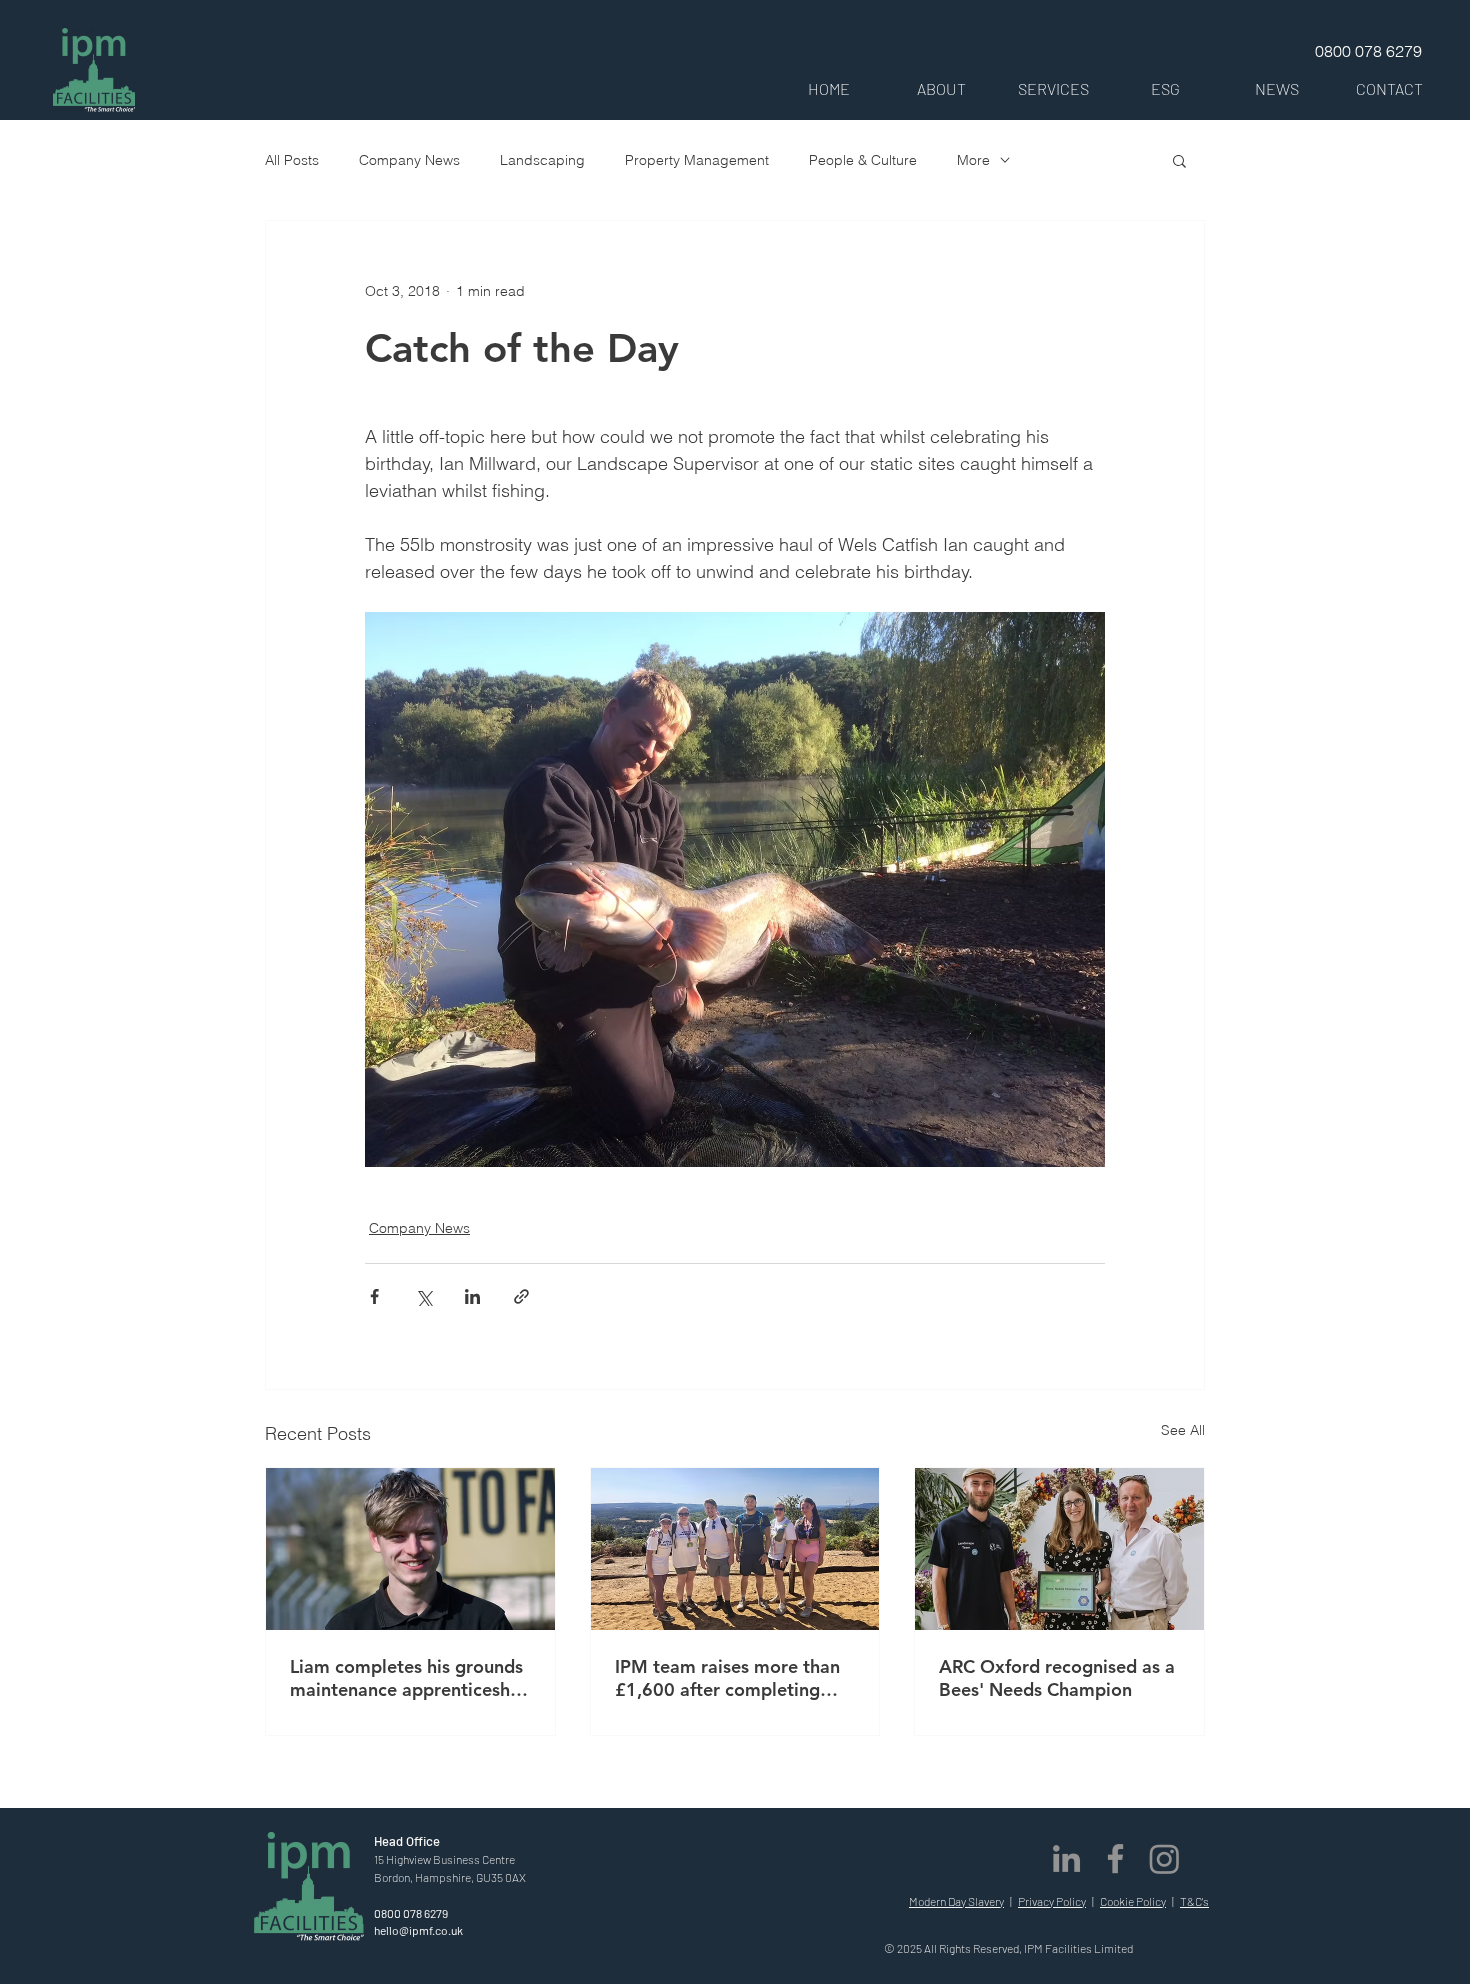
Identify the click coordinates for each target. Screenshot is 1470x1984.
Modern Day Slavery (956, 1901)
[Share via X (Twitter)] (423, 1296)
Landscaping (542, 160)
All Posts (292, 160)
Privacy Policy (1052, 1901)
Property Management (697, 160)
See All (1183, 1430)
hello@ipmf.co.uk (418, 1930)
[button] (941, 88)
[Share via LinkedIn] (472, 1296)
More (973, 160)
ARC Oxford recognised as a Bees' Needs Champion (1057, 1678)
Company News (409, 160)
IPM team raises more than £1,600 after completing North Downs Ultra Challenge (727, 1678)
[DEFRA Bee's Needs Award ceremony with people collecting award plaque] (1059, 1549)
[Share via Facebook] (374, 1296)
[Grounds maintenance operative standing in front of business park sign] (410, 1549)
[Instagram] (1164, 1858)
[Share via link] (521, 1296)
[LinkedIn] (1066, 1858)
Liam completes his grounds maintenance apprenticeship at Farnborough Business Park (408, 1678)
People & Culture (863, 160)
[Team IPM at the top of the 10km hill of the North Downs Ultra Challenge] (735, 1549)
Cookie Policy (1133, 1901)
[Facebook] (1115, 1858)
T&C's (1194, 1901)
